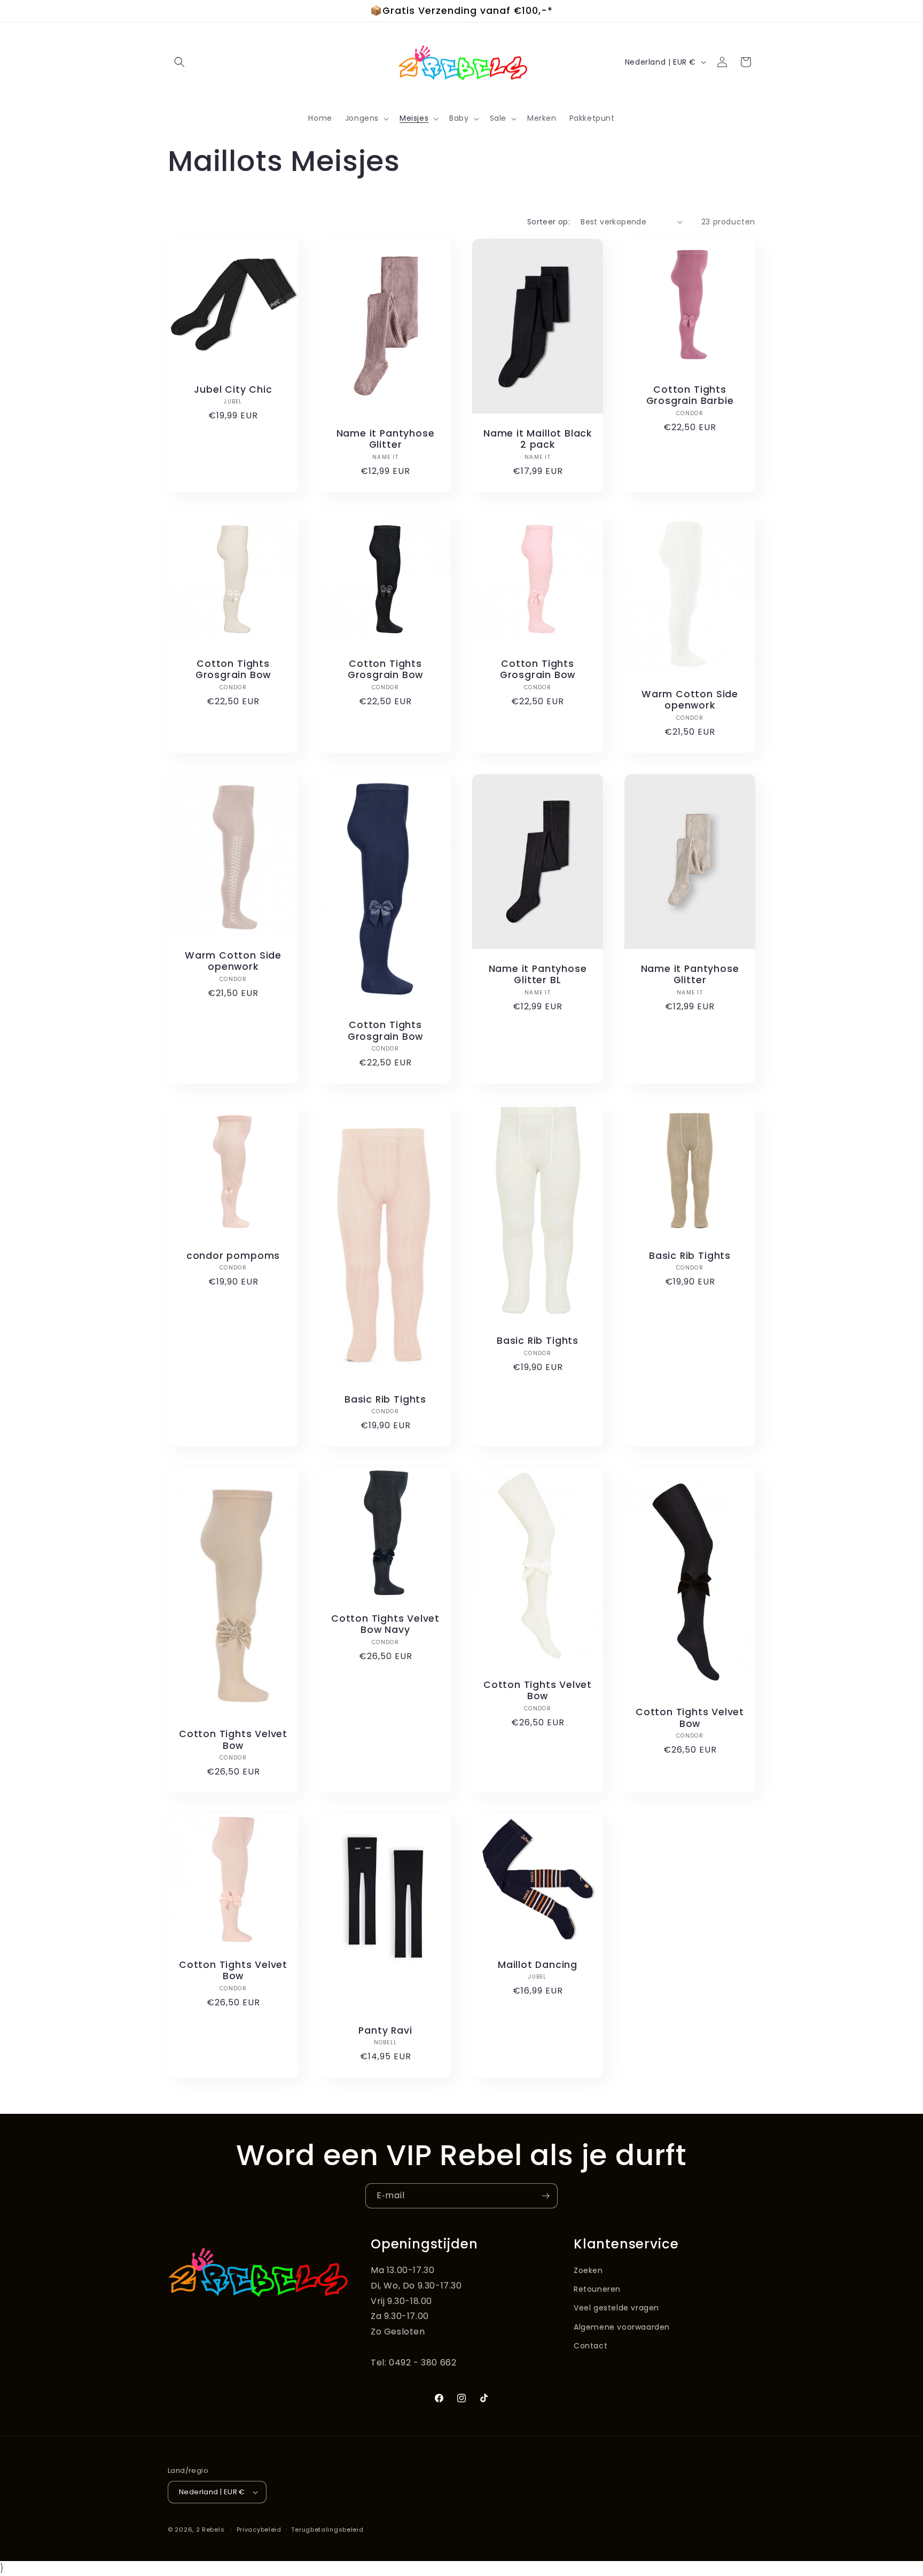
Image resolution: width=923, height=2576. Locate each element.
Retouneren (597, 2289)
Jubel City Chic (233, 390)
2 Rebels (210, 2530)
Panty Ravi (385, 2031)
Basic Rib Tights (385, 1400)
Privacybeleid (259, 2530)
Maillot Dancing (538, 1965)
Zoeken (588, 2270)
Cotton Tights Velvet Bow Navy (385, 1625)
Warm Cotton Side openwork (690, 700)
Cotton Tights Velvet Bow (233, 1741)
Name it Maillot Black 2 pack (538, 439)
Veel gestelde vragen (616, 2308)
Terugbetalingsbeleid (327, 2530)
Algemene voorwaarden (622, 2327)
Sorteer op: (549, 222)
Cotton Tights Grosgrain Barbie (690, 396)
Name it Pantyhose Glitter (386, 439)
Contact (590, 2346)
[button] (179, 62)
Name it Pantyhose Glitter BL (538, 975)
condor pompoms (233, 1256)
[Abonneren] (545, 2196)
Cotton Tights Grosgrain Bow (233, 670)
